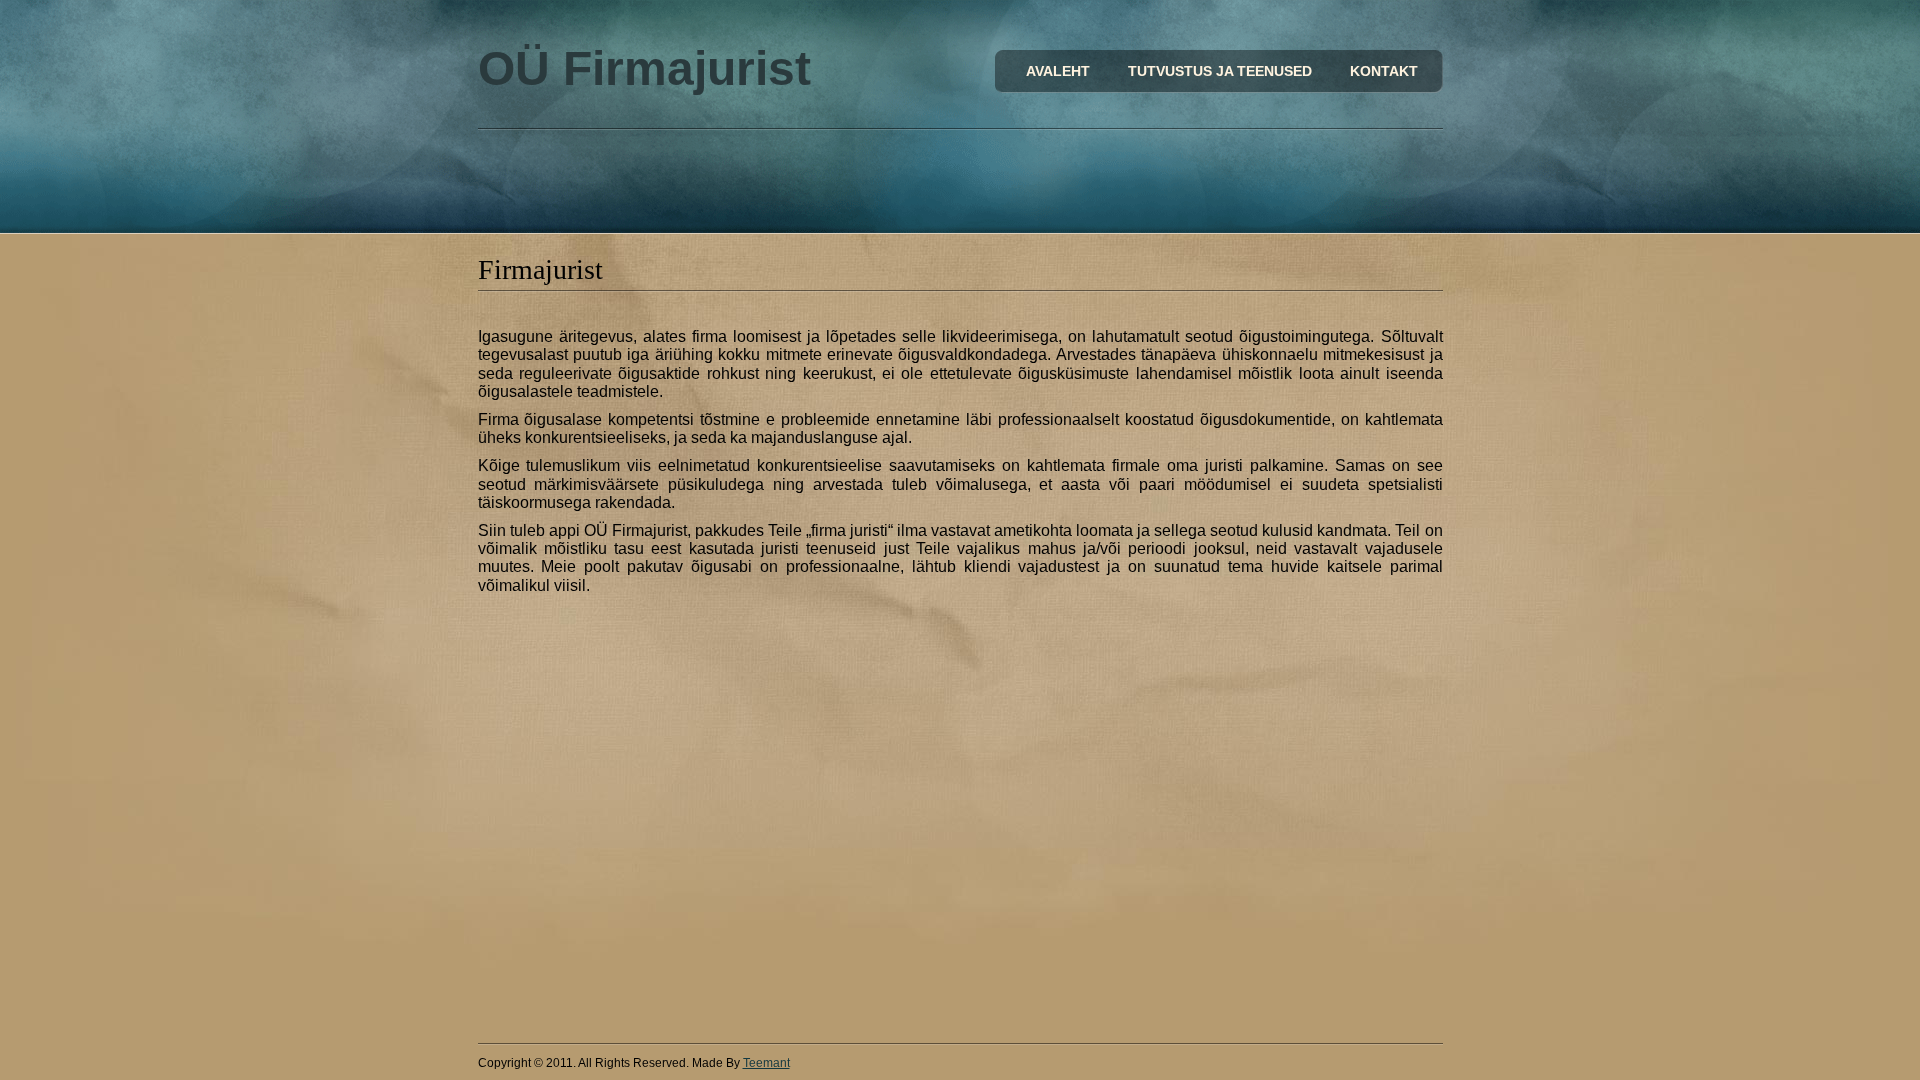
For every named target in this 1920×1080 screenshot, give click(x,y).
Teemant (766, 1063)
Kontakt (1384, 71)
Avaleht (1058, 71)
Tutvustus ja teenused (1220, 71)
